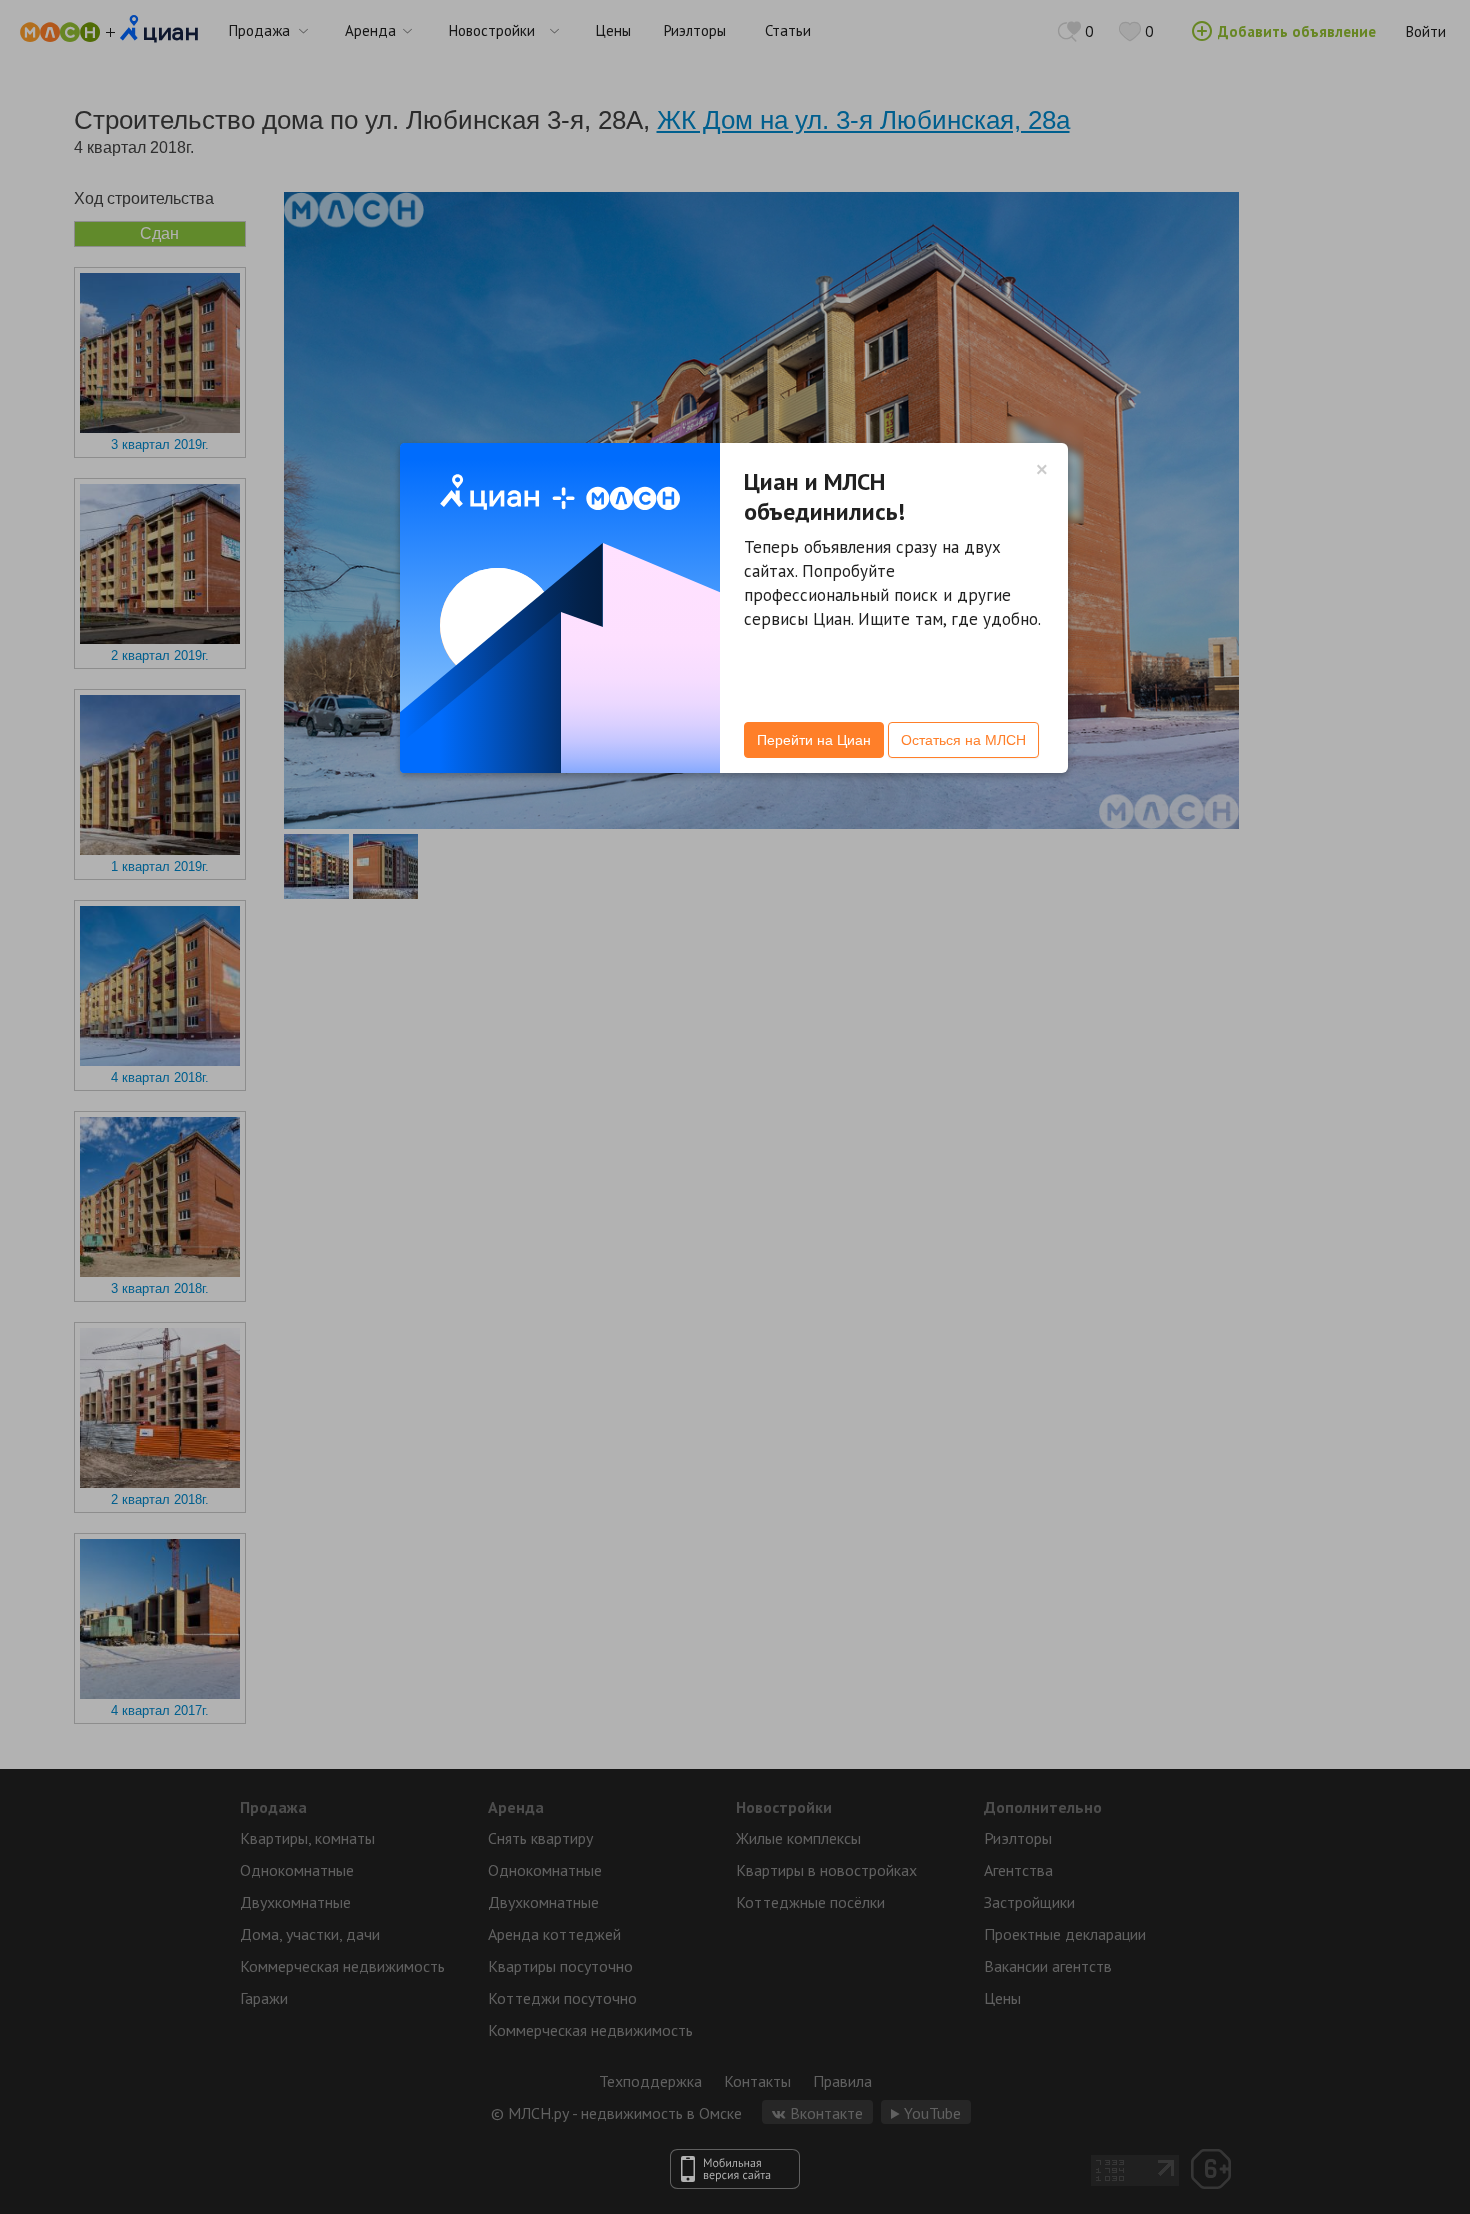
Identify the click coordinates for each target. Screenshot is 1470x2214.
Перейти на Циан (814, 740)
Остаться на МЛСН (963, 740)
